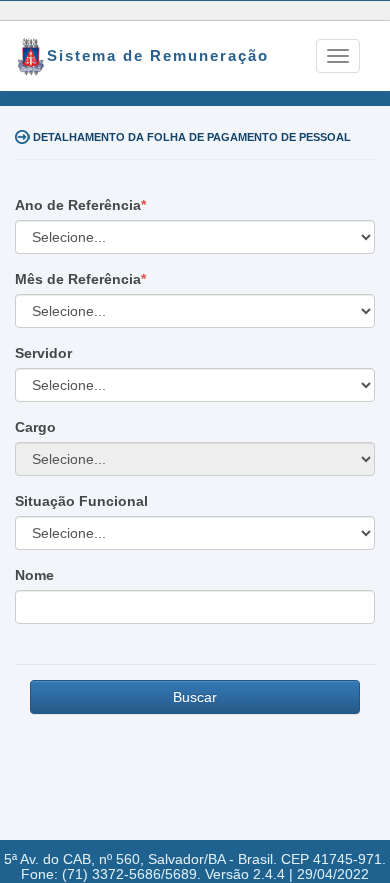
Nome (34, 575)
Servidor (43, 353)
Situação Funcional (81, 501)
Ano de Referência (78, 205)
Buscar (195, 697)
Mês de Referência (78, 279)
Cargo (35, 427)
